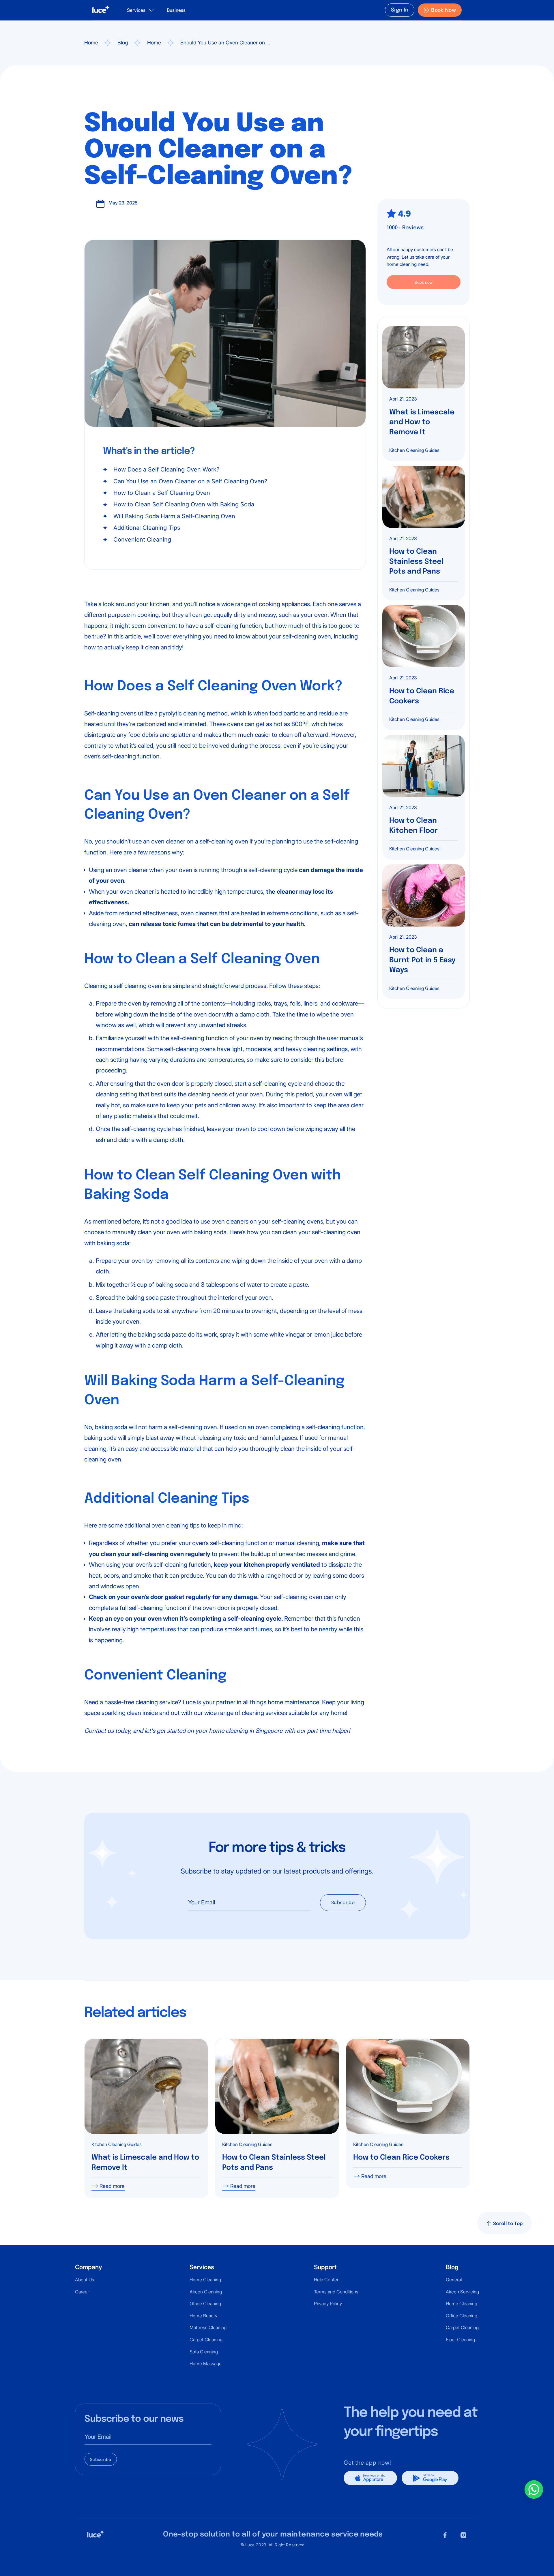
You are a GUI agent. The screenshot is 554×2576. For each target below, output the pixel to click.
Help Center (326, 2280)
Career (82, 2292)
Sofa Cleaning (204, 2352)
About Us (85, 2280)
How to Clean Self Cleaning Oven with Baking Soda (184, 504)
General (454, 2280)
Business (176, 10)
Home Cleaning (205, 2280)
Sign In (400, 10)
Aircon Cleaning (206, 2292)
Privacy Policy (328, 2303)
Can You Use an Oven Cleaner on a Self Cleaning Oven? (190, 481)
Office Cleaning (205, 2303)
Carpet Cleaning (206, 2340)
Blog (123, 43)
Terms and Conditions (336, 2292)
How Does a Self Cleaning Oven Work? (166, 469)
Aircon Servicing (462, 2292)
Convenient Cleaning (142, 540)
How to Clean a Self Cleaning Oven (162, 493)
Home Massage (206, 2363)
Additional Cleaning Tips (147, 528)
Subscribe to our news (134, 2419)
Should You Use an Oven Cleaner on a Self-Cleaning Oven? (225, 43)
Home (91, 43)
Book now (424, 282)
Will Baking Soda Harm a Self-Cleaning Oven (174, 516)
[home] (101, 10)
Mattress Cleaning (208, 2327)
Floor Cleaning (460, 2340)
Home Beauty (203, 2316)
